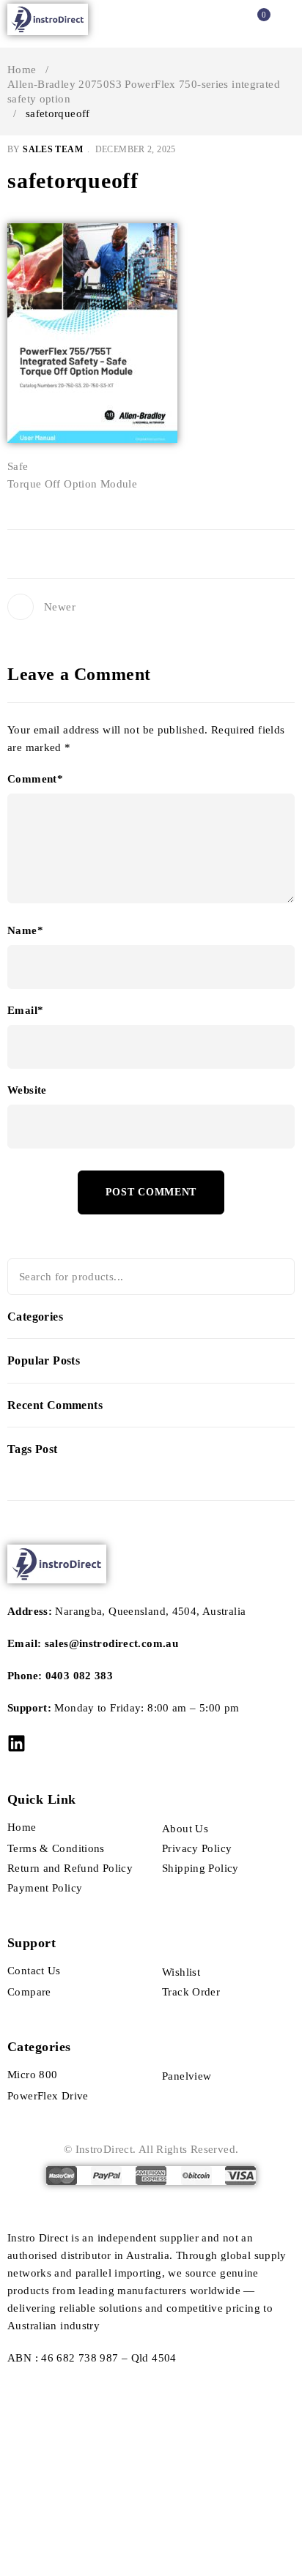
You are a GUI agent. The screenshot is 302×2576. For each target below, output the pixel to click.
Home (22, 70)
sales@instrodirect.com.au (111, 1643)
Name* (25, 930)
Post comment (151, 1192)
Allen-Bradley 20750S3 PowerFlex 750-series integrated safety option (144, 92)
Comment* (35, 779)
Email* (25, 1010)
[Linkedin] (16, 1743)
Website (27, 1090)
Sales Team (53, 149)
